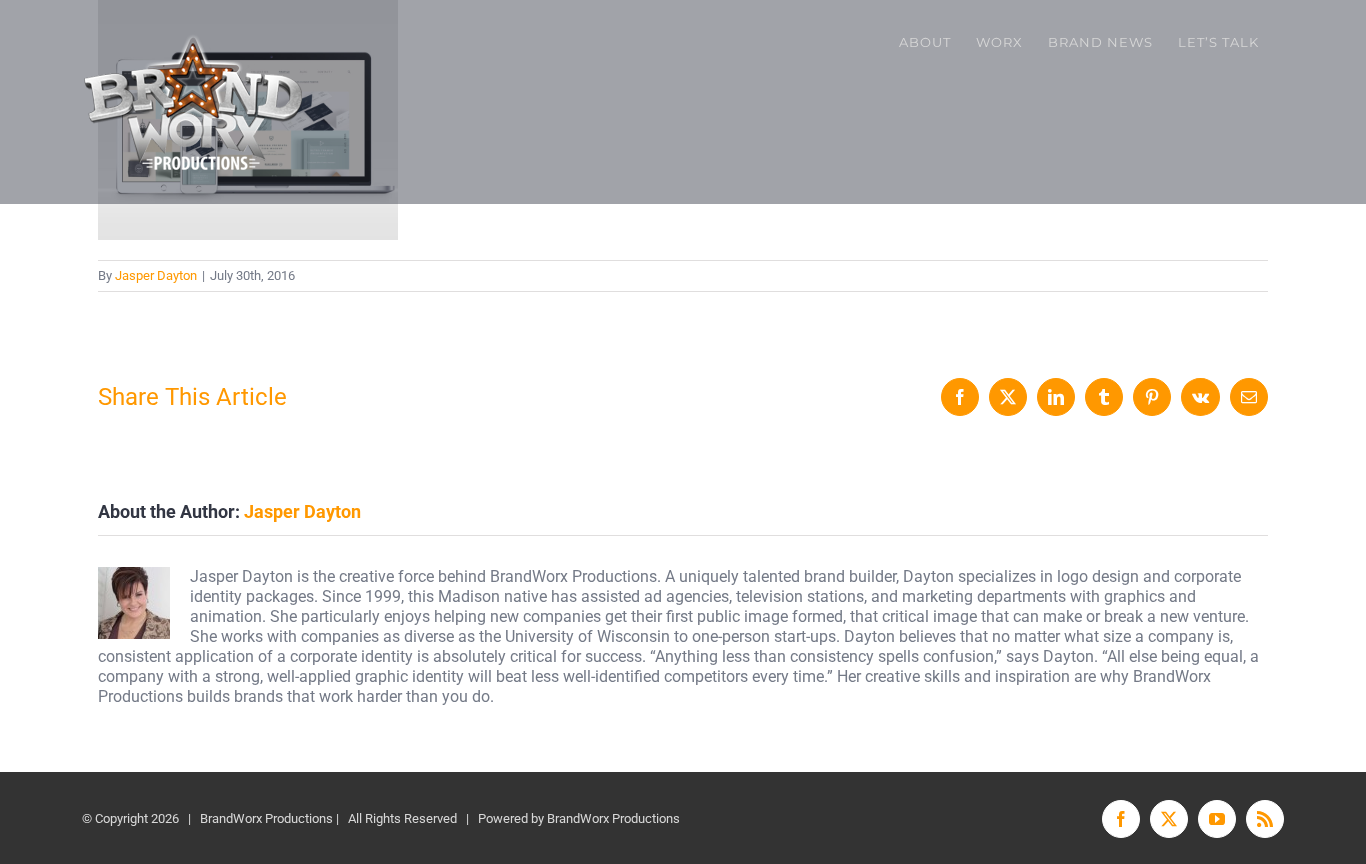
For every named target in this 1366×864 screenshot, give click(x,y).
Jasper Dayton (156, 275)
